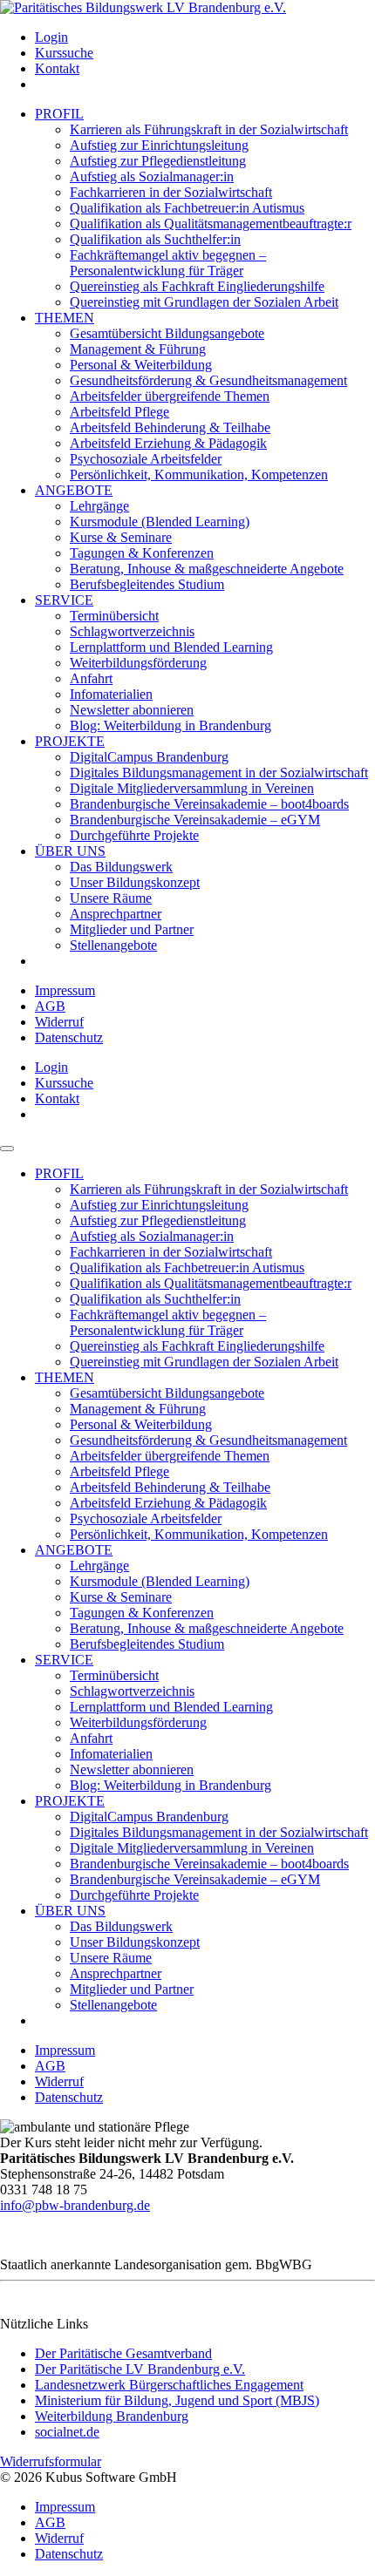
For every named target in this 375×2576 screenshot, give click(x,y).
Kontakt (57, 68)
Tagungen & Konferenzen (142, 553)
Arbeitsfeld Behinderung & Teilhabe (170, 427)
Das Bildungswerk (121, 867)
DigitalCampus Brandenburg (149, 757)
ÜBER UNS (70, 851)
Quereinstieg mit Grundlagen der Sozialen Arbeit (204, 302)
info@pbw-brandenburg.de (75, 2205)
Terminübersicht (114, 616)
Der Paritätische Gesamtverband (123, 2353)
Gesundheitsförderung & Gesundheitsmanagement (208, 380)
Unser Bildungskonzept (135, 882)
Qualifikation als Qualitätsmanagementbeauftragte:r (211, 224)
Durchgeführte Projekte (134, 835)
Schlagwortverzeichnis (132, 631)
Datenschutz (69, 1037)
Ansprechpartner (116, 914)
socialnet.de (67, 2432)
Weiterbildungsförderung (138, 663)
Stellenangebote (113, 945)
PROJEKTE (70, 741)
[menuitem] (205, 37)
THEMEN (65, 318)
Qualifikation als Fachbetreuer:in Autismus (187, 208)
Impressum (65, 990)
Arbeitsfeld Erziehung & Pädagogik (168, 443)
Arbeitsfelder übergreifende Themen (170, 396)
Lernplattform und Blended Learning (171, 647)
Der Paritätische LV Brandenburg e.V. (140, 2369)
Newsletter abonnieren (132, 710)
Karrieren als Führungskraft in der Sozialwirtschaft (209, 129)
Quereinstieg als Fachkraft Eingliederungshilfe (197, 286)
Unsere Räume (111, 898)
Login (51, 37)
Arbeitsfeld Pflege (119, 412)
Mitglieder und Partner (132, 929)
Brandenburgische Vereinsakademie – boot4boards (209, 804)
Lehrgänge (99, 506)
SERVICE (64, 600)
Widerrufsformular (51, 2461)
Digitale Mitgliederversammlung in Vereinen (192, 788)
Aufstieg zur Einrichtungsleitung (159, 145)
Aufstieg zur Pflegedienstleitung (158, 161)
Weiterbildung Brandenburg (112, 2416)
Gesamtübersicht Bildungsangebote (167, 333)
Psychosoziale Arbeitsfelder (146, 459)
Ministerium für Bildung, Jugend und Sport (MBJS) (177, 2400)
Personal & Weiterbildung (141, 365)
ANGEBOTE (74, 490)
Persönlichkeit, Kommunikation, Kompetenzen (199, 475)
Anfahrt (91, 678)
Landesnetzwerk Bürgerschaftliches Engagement (169, 2385)
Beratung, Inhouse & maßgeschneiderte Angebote (207, 569)
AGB (50, 1006)
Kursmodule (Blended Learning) (160, 522)
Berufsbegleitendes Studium (147, 584)
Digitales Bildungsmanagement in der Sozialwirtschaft (219, 773)
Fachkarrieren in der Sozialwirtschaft (171, 192)
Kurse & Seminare (121, 537)
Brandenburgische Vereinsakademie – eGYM (195, 820)
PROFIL (59, 114)
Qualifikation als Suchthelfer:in (155, 239)
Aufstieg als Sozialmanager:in (152, 176)
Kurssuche (64, 53)
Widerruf (59, 1022)
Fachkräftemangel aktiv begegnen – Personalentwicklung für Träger (168, 263)
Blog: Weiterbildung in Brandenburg (170, 725)
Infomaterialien (111, 694)
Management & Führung (138, 349)
